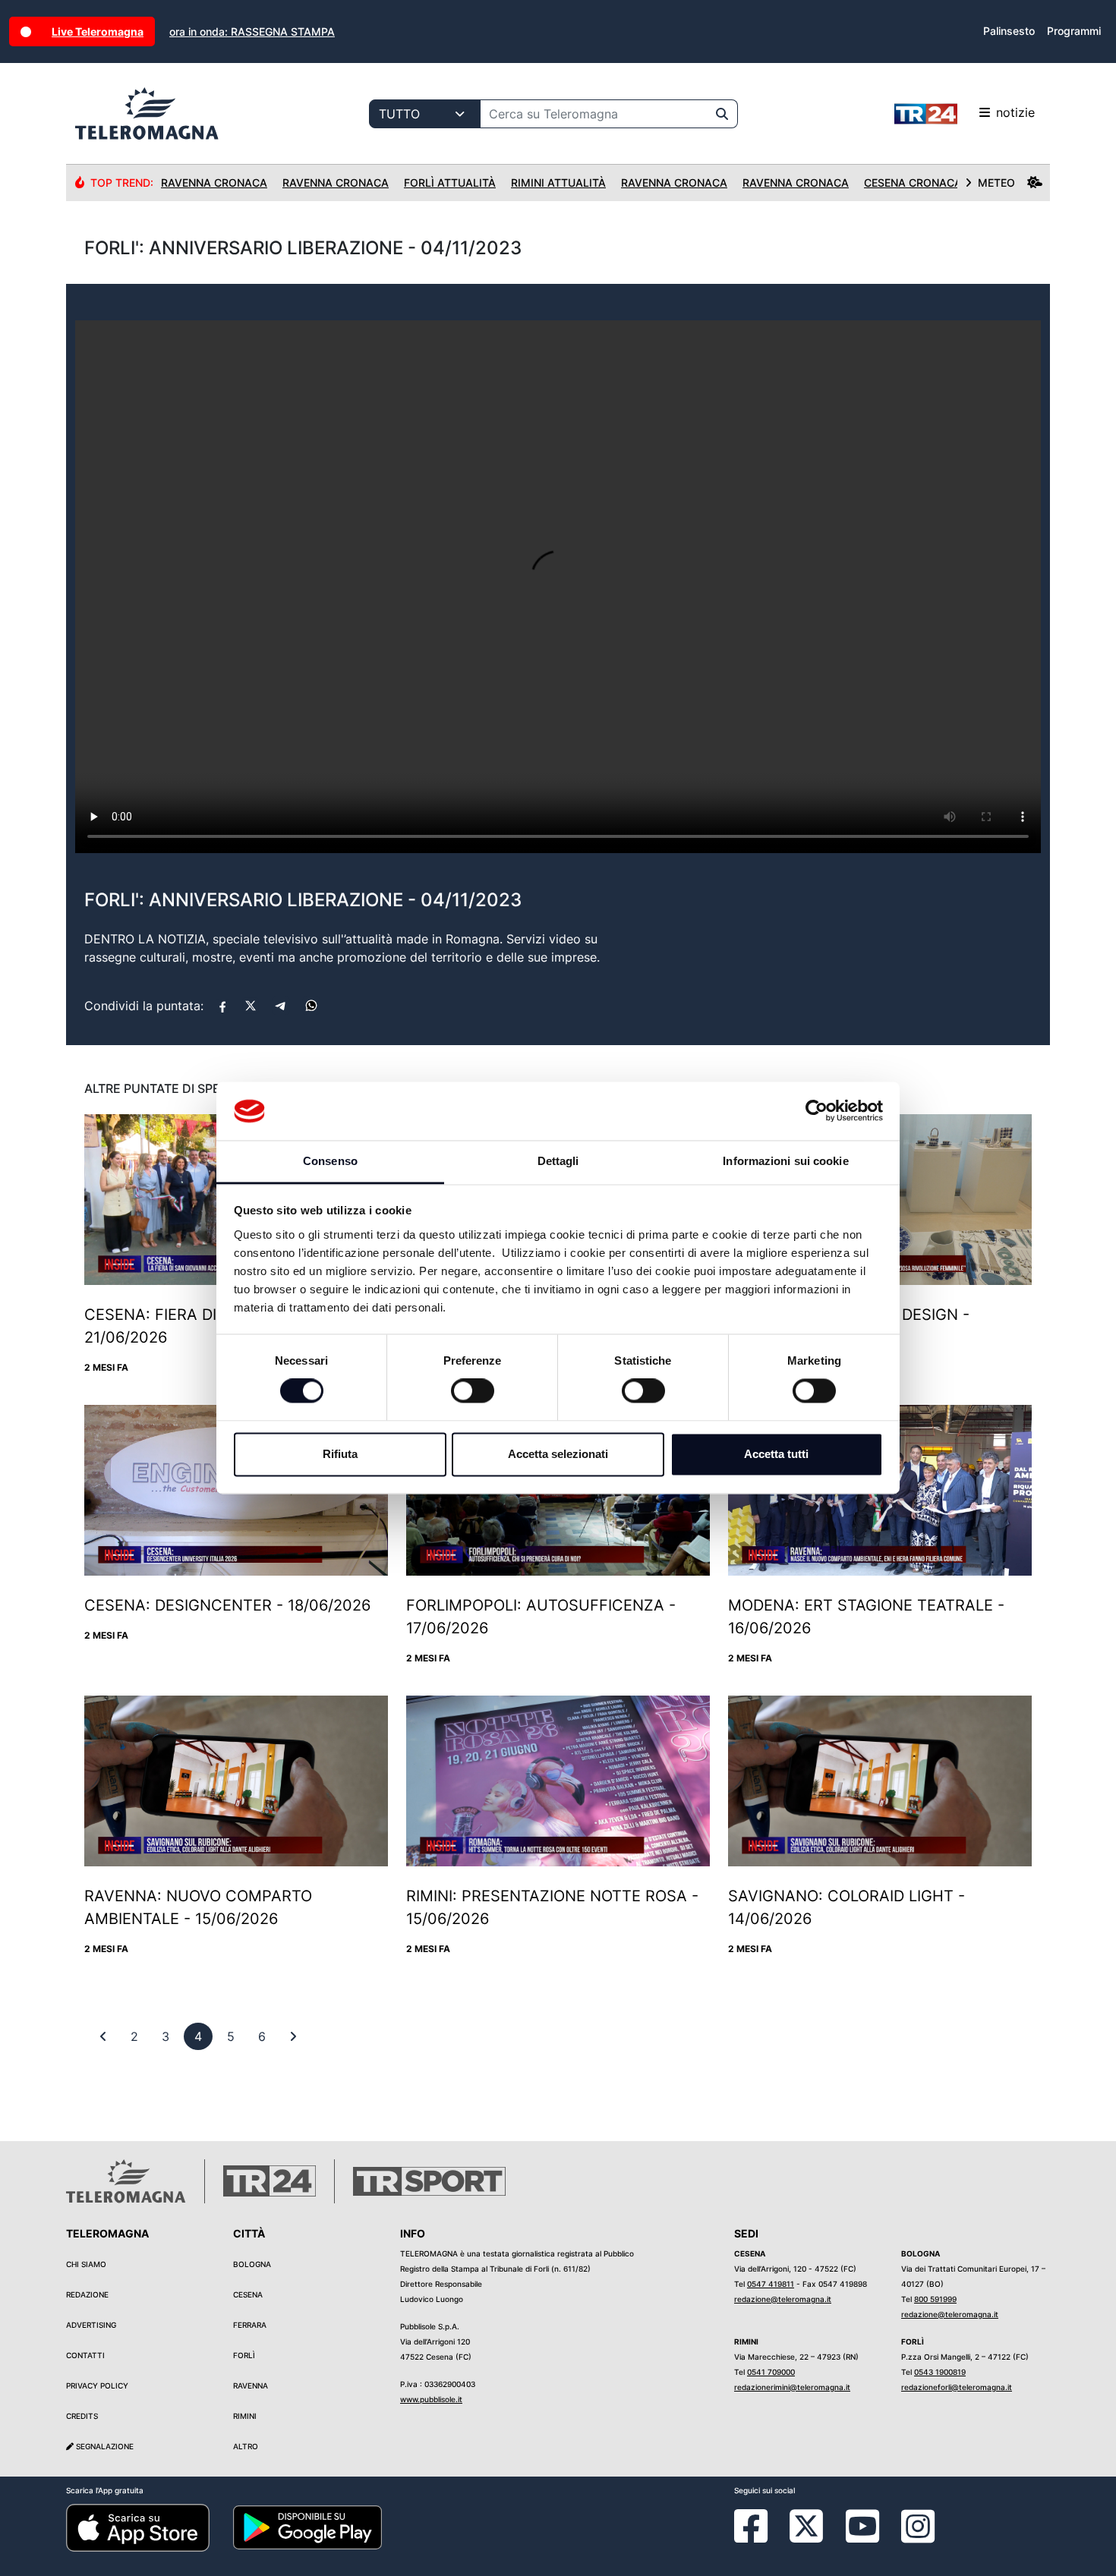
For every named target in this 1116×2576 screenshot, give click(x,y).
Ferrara (250, 2325)
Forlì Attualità (450, 183)
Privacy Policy (97, 2385)
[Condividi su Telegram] (281, 1006)
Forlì (244, 2355)
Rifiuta (340, 1454)
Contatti (85, 2355)
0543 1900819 (940, 2372)
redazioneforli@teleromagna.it (957, 2387)
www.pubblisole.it (431, 2399)
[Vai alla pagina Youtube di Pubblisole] (862, 2537)
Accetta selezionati (558, 1454)
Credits (82, 2416)
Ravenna (251, 2385)
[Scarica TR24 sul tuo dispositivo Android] (307, 2527)
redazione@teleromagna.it (783, 2299)
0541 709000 (771, 2372)
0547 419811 (771, 2284)
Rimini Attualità (558, 183)
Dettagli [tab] (558, 1161)
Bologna (252, 2264)
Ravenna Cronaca (214, 183)
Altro (246, 2446)
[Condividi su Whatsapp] (311, 1006)
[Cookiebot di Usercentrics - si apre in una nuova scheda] (817, 1111)
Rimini (245, 2416)
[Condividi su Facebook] (222, 1006)
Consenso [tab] (330, 1161)
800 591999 (935, 2299)
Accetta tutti (776, 1454)
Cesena (248, 2294)
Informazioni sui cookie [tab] (785, 1161)
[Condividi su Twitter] (251, 1006)
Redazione (87, 2294)
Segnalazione (104, 2446)
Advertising (91, 2325)
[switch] (473, 1391)
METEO (996, 183)
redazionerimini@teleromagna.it (792, 2387)
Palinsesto (1009, 31)
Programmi (1074, 31)
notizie (1015, 112)
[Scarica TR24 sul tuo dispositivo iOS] (138, 2527)
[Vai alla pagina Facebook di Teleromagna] (760, 2537)
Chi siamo (86, 2264)
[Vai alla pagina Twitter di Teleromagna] (806, 2525)
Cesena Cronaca (913, 183)
